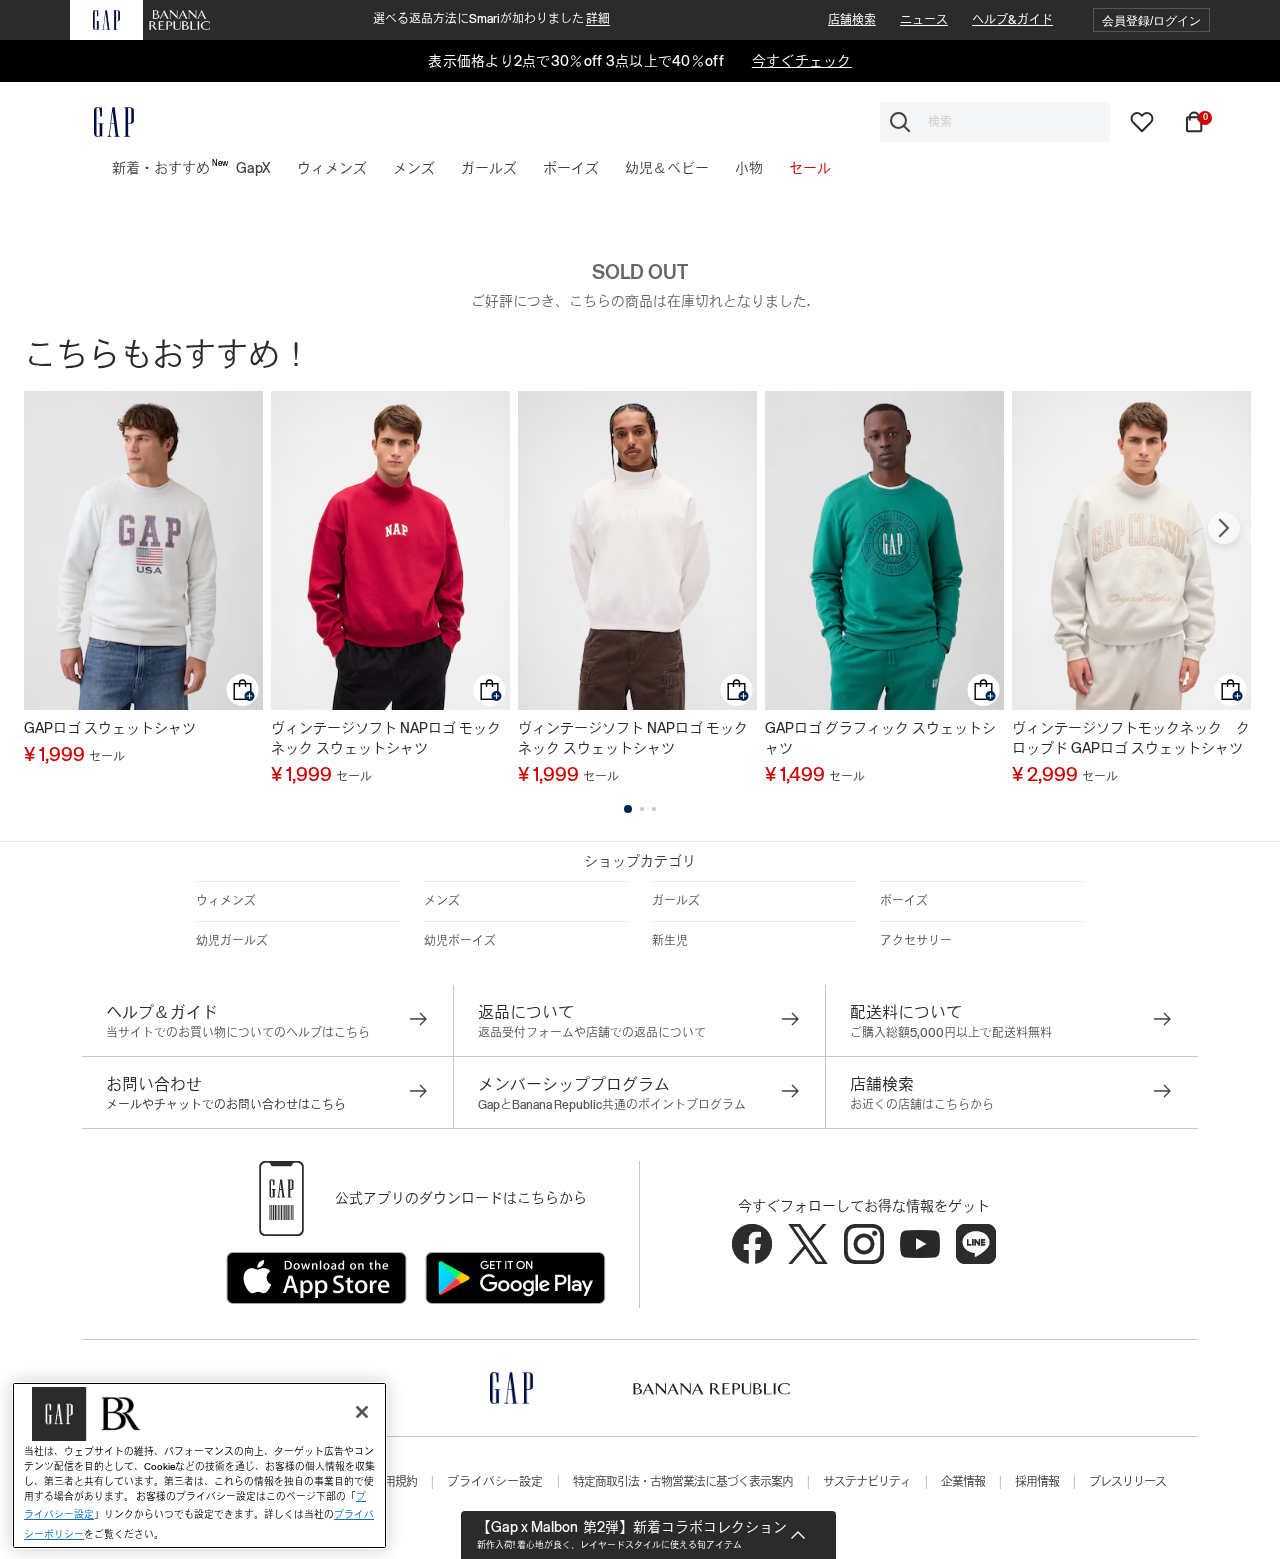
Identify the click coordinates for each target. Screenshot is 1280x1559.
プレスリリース (1127, 1482)
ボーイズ (904, 901)
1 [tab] (628, 809)
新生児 (670, 941)
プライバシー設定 (495, 1482)
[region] (199, 1465)
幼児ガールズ (232, 941)
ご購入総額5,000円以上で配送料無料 (951, 1033)
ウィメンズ (226, 901)
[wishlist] (1142, 121)
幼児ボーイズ (460, 941)
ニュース (924, 20)
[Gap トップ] (102, 122)
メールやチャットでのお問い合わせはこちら (226, 1105)
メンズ (442, 901)
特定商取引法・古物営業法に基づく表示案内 (683, 1482)
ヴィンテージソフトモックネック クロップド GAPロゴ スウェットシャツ (1131, 738)
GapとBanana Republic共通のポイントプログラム (612, 1105)
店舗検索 (852, 20)
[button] (1151, 20)
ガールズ (676, 901)
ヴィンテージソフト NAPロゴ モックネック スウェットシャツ (386, 738)
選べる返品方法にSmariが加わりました (491, 19)
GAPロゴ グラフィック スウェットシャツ (880, 738)
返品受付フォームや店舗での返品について (592, 1033)
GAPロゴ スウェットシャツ (110, 728)
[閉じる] (362, 1412)
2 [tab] (642, 809)
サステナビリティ (867, 1482)
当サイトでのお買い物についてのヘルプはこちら (238, 1033)
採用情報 (1037, 1482)
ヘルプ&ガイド (1012, 20)
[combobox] (995, 122)
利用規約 (395, 1482)
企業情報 (963, 1482)
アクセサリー (916, 941)
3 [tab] (654, 809)
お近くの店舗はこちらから (922, 1105)
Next (1224, 528)
